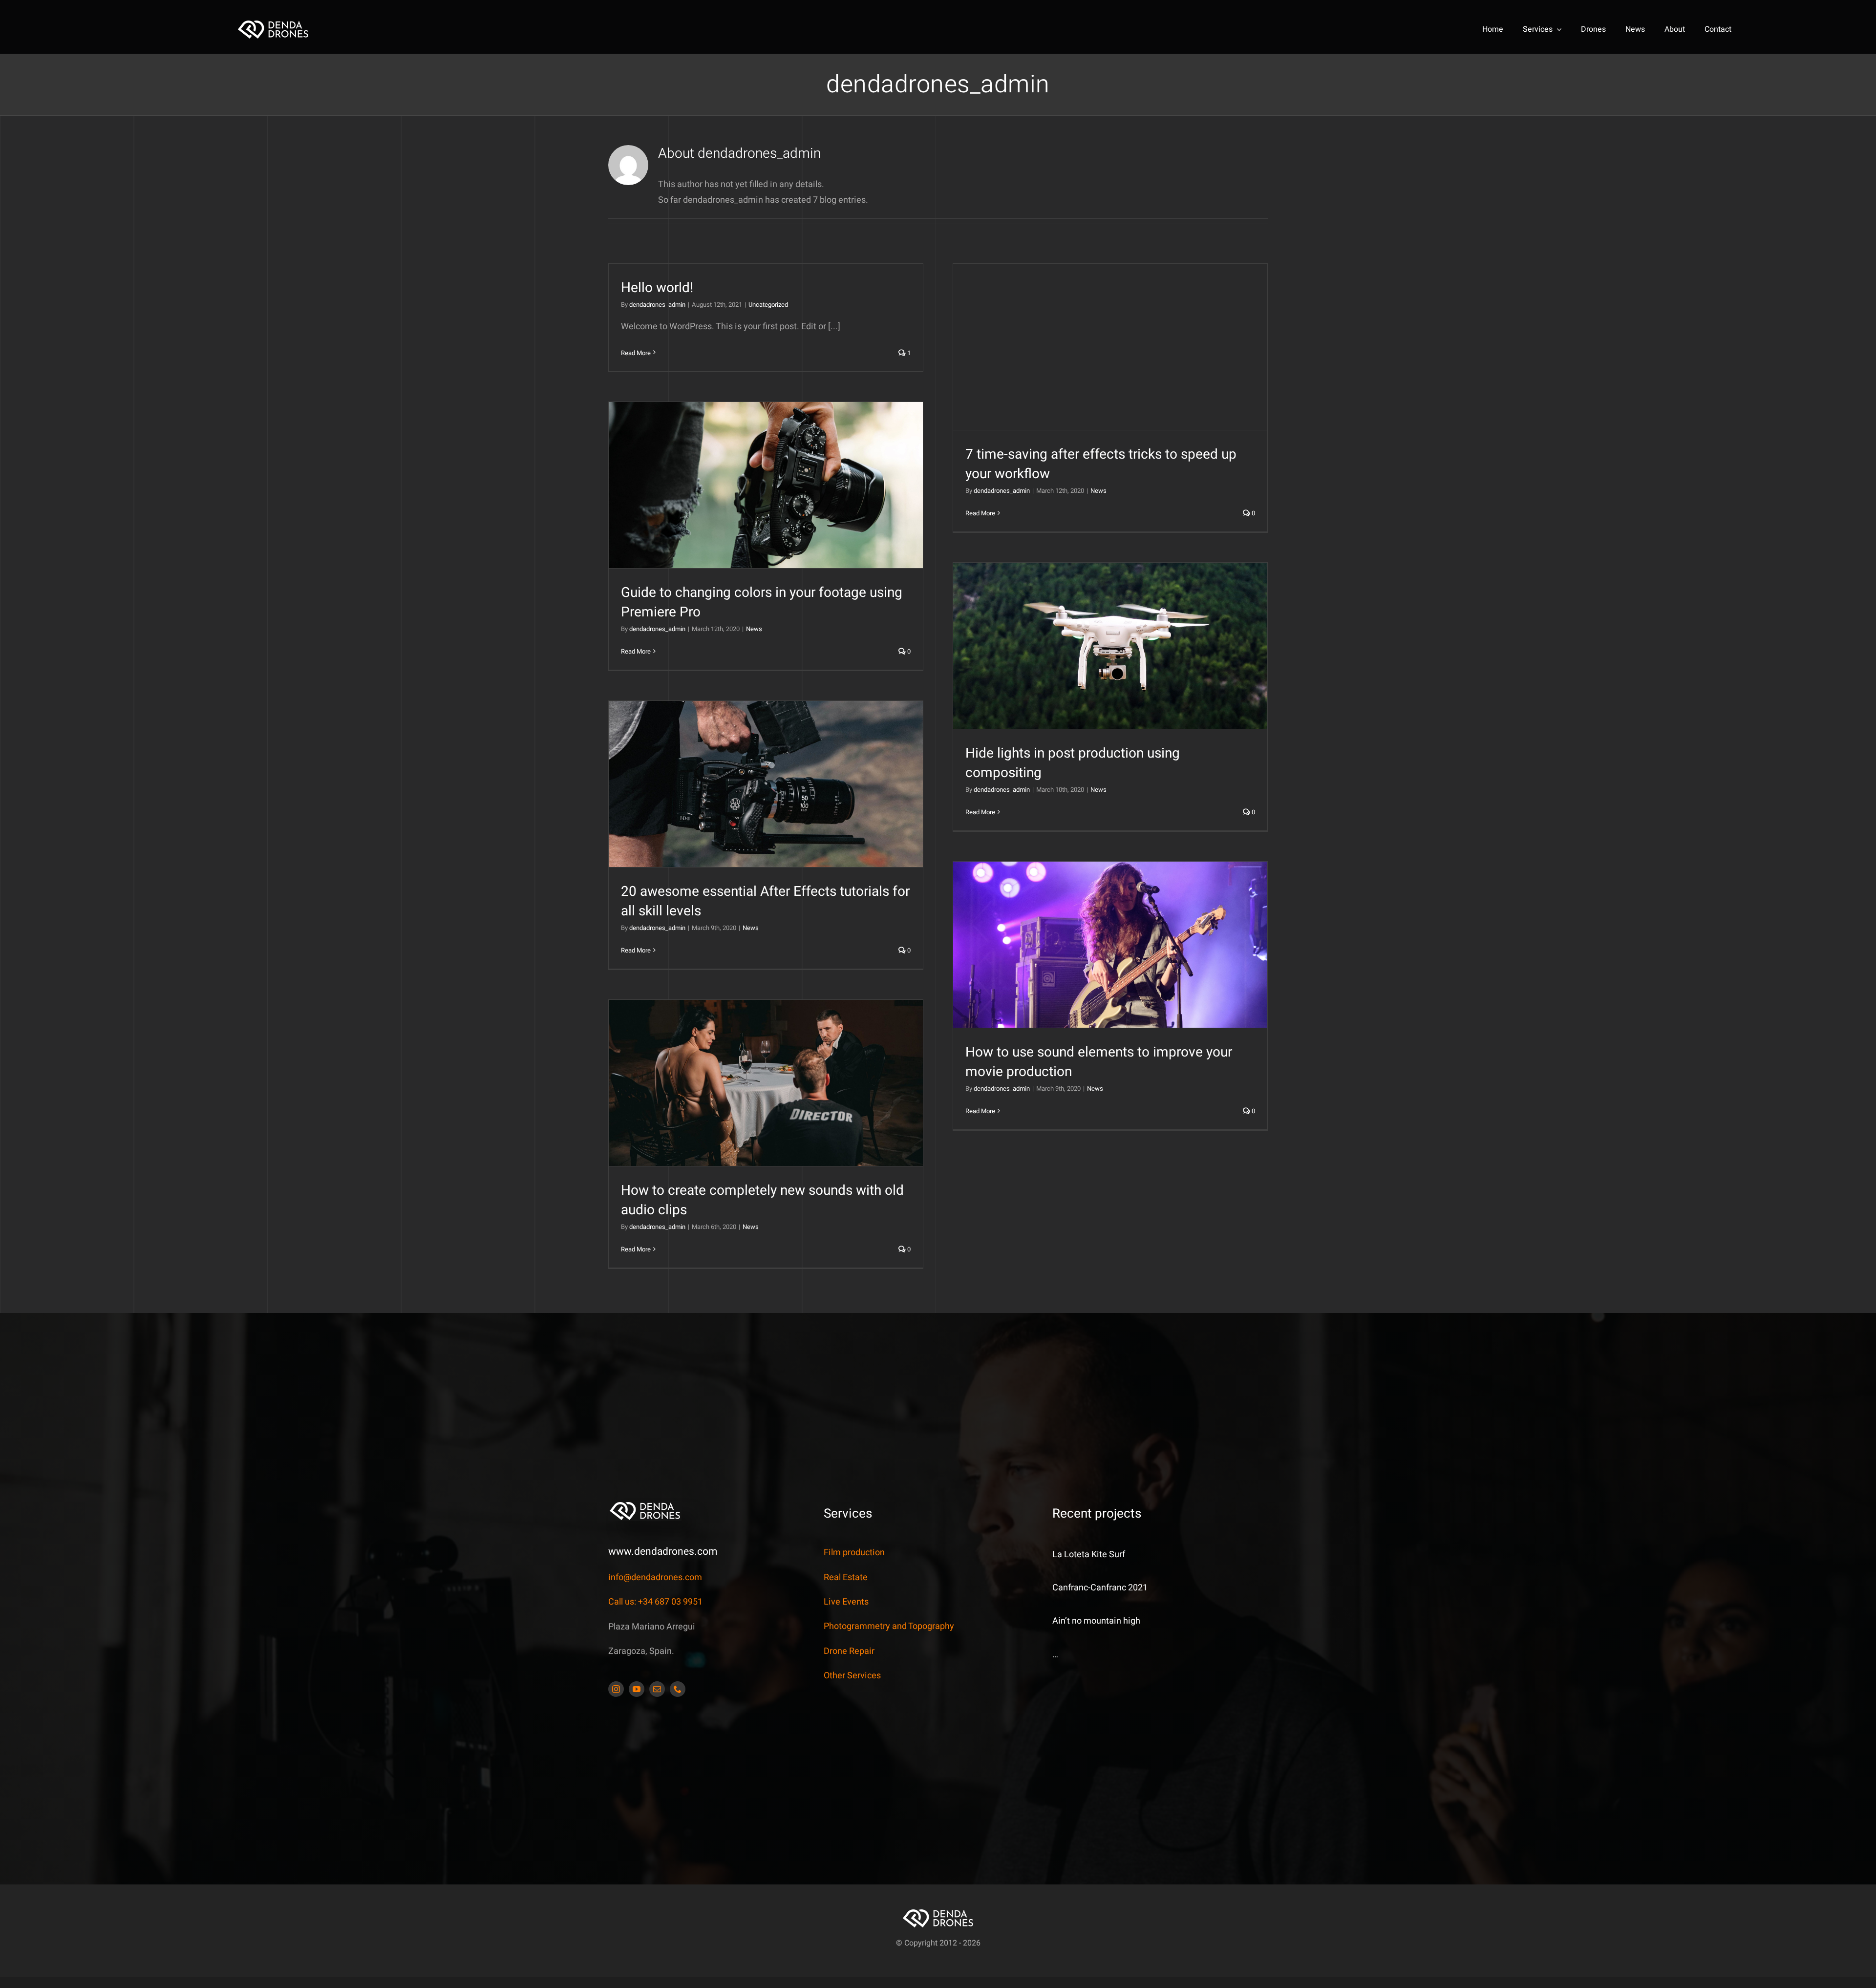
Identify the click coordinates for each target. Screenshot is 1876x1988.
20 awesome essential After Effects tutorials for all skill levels (765, 901)
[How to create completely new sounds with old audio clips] (766, 1083)
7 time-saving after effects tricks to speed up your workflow (1101, 464)
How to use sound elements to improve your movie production (1099, 1062)
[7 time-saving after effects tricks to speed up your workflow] (1110, 347)
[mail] (657, 1689)
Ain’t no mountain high (1096, 1621)
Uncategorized (768, 305)
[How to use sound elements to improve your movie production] (1110, 945)
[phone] (678, 1689)
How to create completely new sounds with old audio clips (762, 1200)
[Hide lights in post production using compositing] (1110, 646)
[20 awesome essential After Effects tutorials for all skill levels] (766, 784)
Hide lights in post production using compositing (1073, 763)
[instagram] (616, 1689)
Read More (636, 353)
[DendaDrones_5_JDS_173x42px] (273, 23)
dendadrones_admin (657, 305)
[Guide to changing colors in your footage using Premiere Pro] (766, 485)
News (1098, 491)
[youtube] (637, 1689)
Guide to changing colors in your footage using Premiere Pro (762, 602)
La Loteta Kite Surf (1089, 1554)
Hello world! (657, 288)
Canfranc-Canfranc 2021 (1100, 1588)
